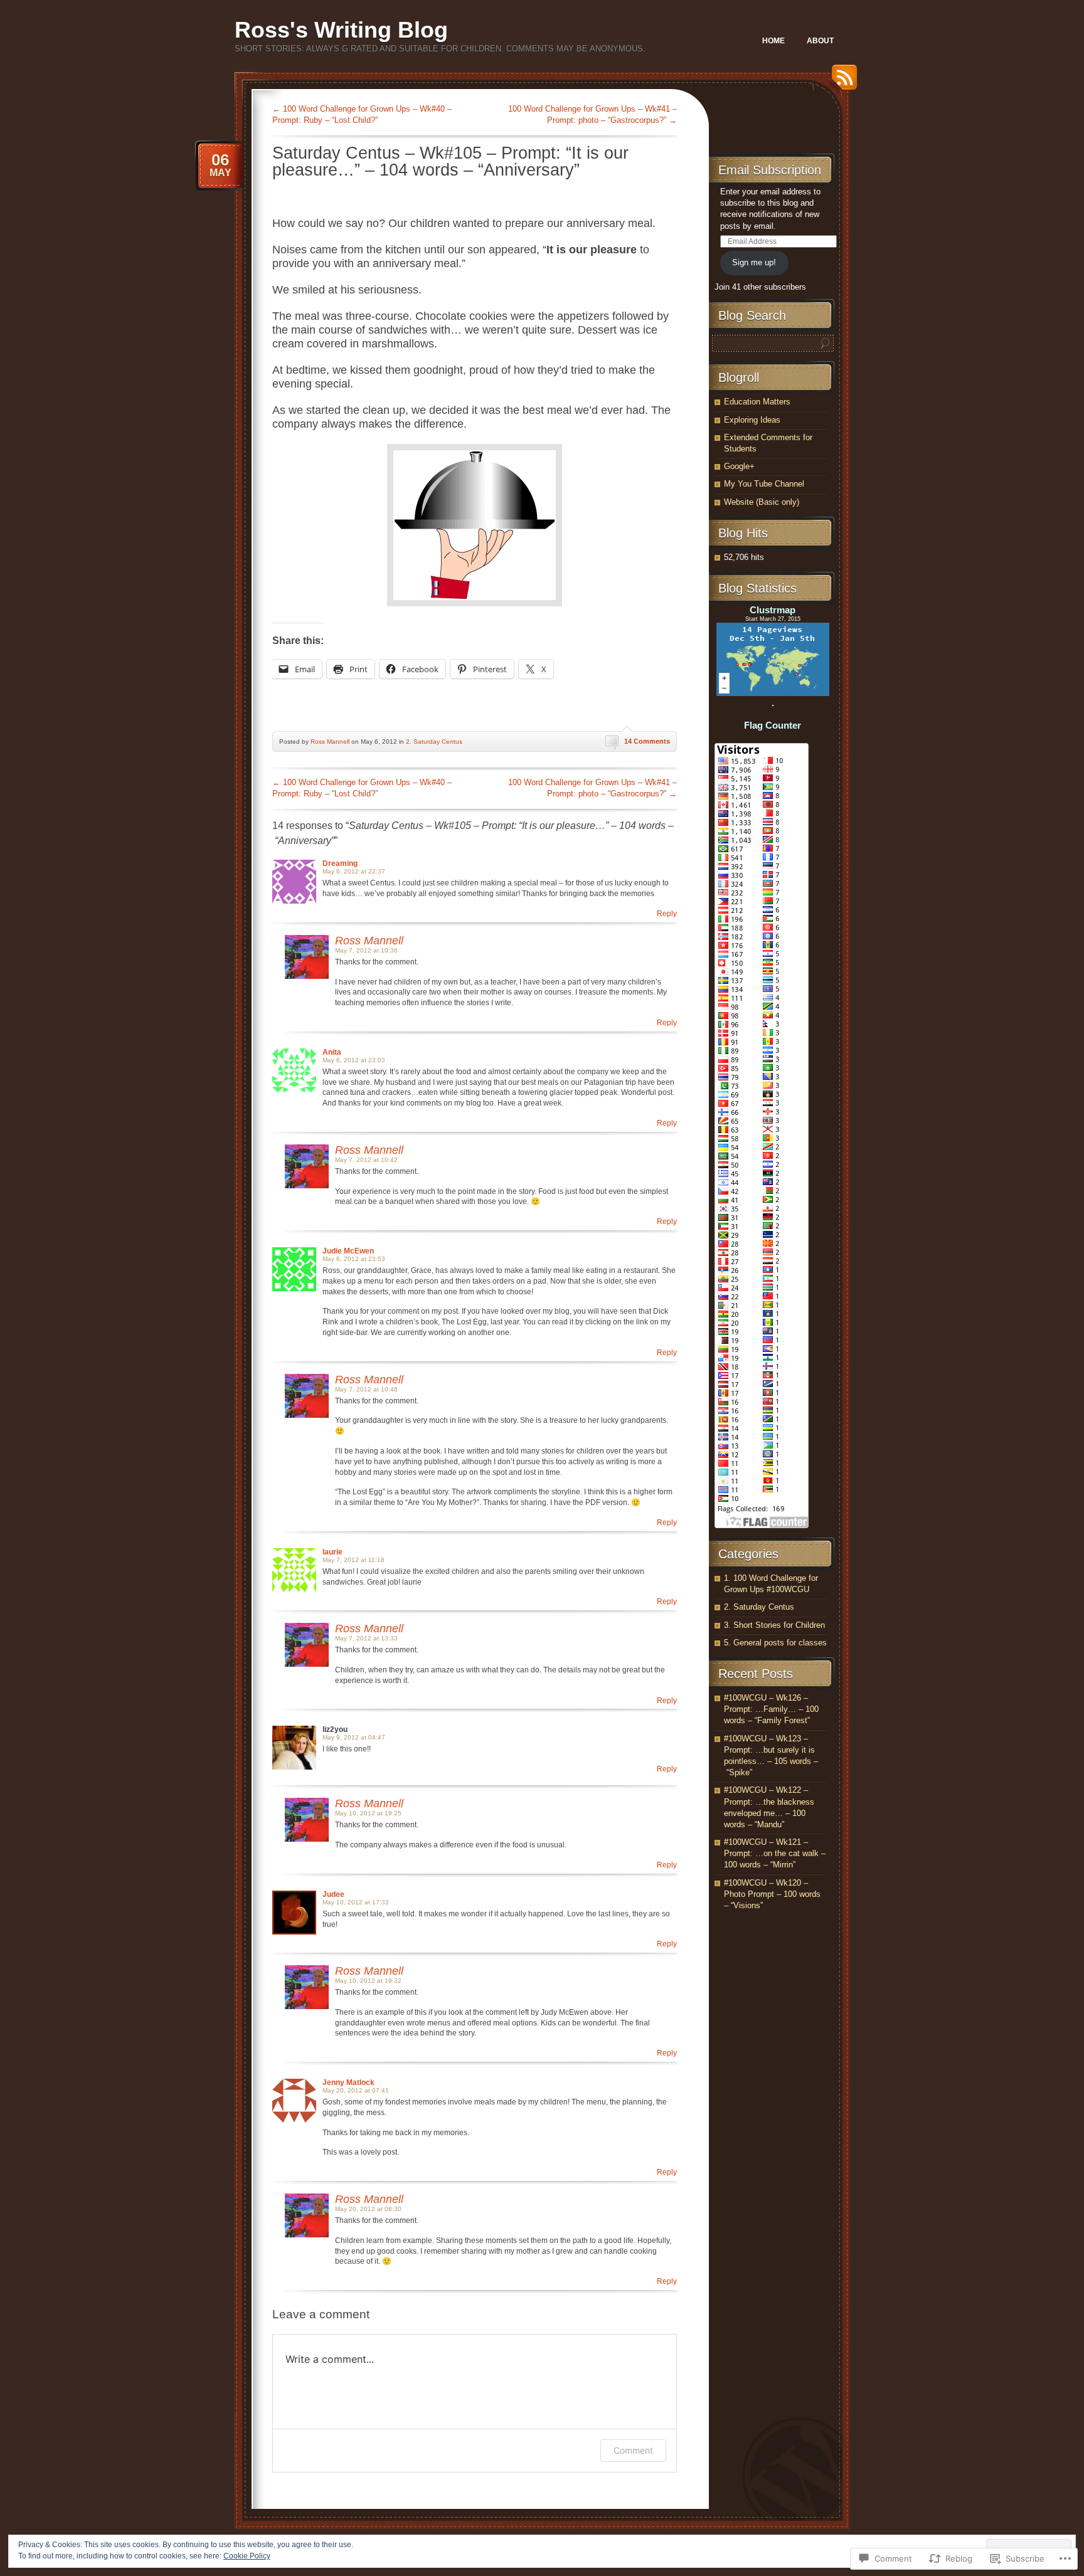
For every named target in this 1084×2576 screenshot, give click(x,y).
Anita (332, 1052)
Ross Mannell (330, 742)
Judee (333, 1894)
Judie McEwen (348, 1251)
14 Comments (647, 741)
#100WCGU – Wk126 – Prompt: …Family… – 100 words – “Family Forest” (771, 1709)
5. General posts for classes (775, 1643)
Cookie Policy (247, 2556)
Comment (633, 2450)
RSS (841, 82)
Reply (667, 914)
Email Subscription (770, 170)
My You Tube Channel (764, 484)
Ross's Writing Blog (341, 30)
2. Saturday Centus (434, 742)
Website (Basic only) (762, 502)
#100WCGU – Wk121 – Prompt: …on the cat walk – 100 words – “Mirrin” (775, 1853)
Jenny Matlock (348, 2082)
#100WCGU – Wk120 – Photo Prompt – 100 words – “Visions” (772, 1894)
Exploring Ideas (752, 420)
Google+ (739, 466)
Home (773, 41)
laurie (332, 1552)
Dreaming (340, 863)
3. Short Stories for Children (774, 1625)
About (820, 41)
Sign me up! (754, 262)
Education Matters (757, 402)
